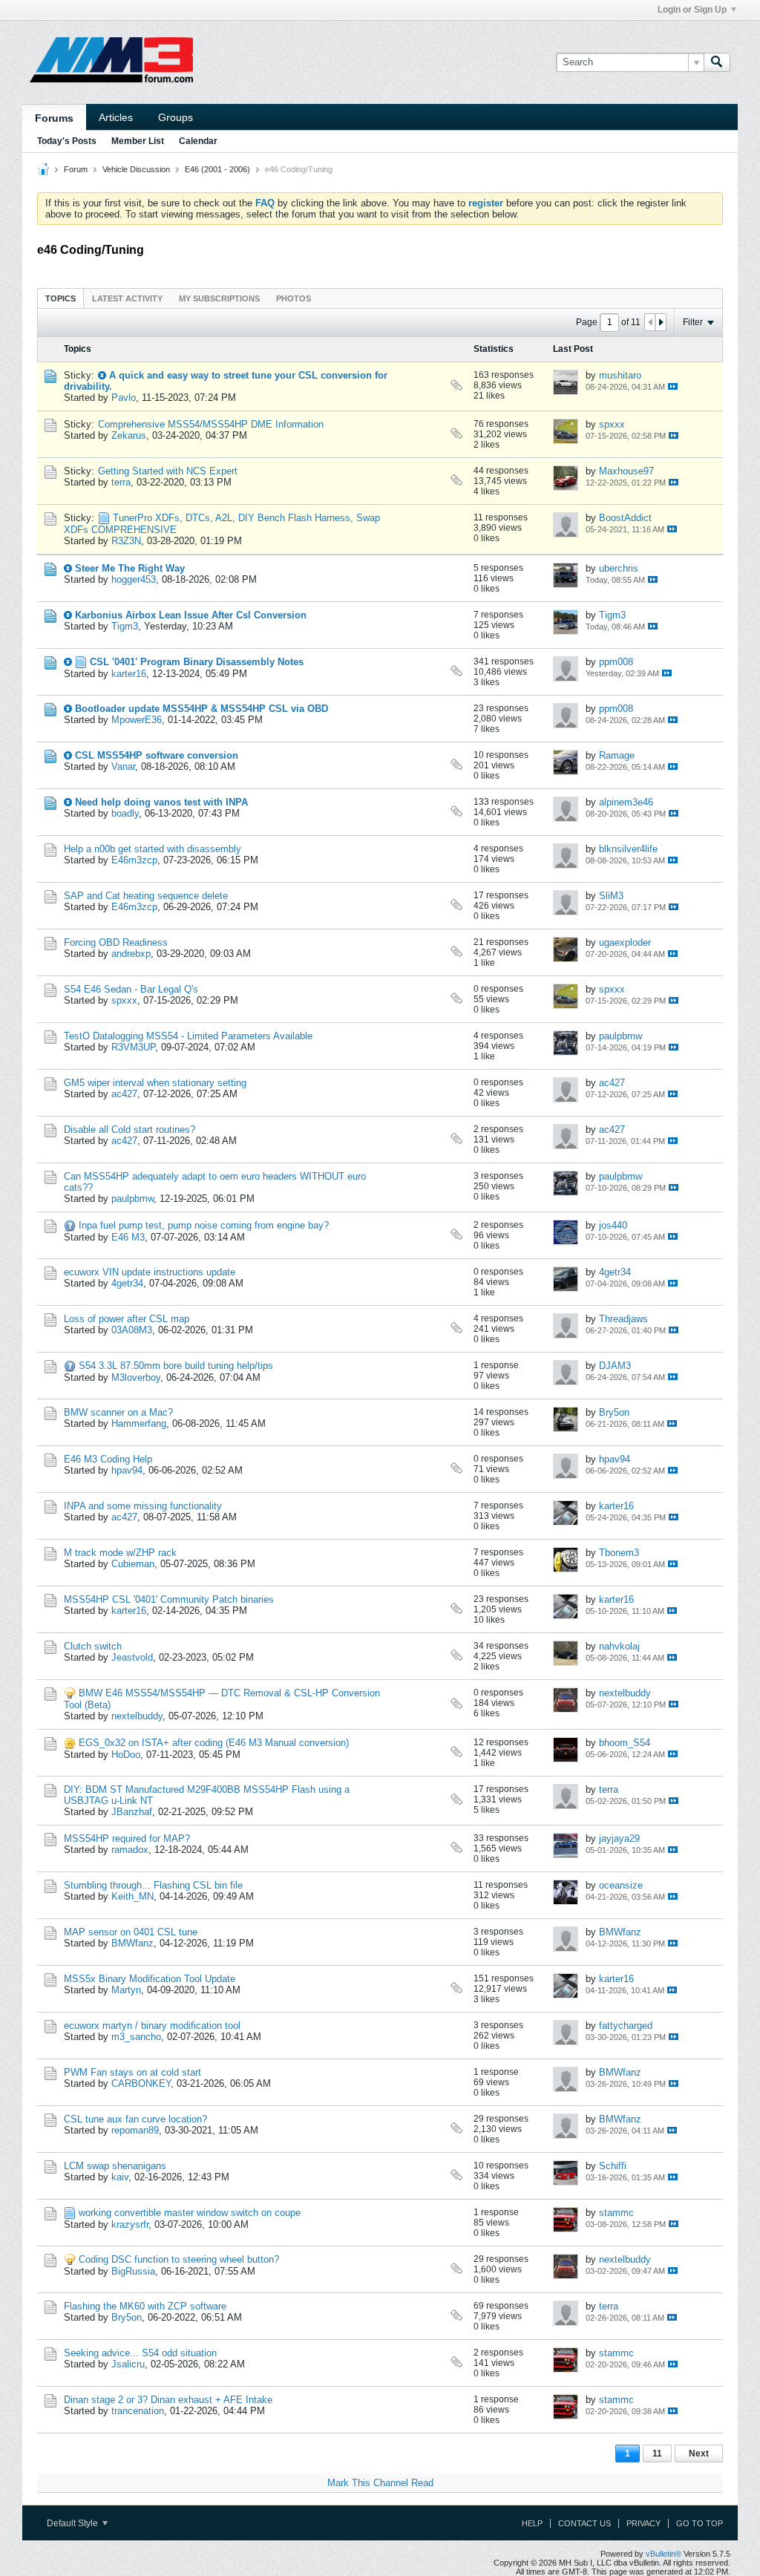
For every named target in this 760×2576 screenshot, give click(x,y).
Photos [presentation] (294, 298)
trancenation (138, 2411)
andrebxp (131, 954)
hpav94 (127, 1470)
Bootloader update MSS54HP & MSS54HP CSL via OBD (202, 709)
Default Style (73, 2523)
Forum (76, 169)
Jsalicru (128, 2364)
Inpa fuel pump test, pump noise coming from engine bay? (204, 1225)
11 (657, 2454)
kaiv (120, 2177)
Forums (54, 118)
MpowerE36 (137, 720)
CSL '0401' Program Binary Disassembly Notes (197, 662)
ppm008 (616, 662)
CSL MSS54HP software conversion (157, 755)
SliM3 (611, 896)
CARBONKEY (141, 2083)
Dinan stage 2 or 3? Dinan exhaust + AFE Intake (168, 2400)
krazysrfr (130, 2224)
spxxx (612, 424)
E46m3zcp (134, 860)
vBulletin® (664, 2554)
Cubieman (133, 1564)
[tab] (60, 298)
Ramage (617, 755)
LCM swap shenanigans (115, 2166)
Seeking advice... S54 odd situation (140, 2353)
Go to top (700, 2523)
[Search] (717, 62)
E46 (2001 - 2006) (217, 169)
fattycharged (626, 2026)
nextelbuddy (137, 1716)
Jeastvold (132, 1657)
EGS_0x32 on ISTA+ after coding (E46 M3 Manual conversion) (214, 1743)
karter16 (129, 674)
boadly (125, 813)
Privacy (643, 2523)
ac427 (124, 1094)
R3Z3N (126, 541)
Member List (138, 141)
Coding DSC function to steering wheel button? (179, 2259)
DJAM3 (615, 1366)
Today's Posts (67, 141)
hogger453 (134, 579)
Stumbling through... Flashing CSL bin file (153, 1885)
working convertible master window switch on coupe (190, 2213)
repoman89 (135, 2130)
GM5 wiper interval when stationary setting (155, 1083)
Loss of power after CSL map (127, 1319)
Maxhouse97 (626, 471)
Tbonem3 (619, 1553)
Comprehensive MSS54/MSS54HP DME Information (211, 424)
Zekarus (129, 435)
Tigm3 (125, 626)
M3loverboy (136, 1377)
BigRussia (133, 2271)
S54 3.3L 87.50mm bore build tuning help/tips (176, 1366)
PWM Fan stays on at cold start (132, 2072)
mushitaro (620, 375)
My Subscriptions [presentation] (219, 298)
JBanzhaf (132, 1812)
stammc (616, 2213)
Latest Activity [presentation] (127, 298)
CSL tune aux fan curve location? (135, 2119)
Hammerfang (139, 1423)
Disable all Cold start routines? (130, 1130)
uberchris (619, 568)
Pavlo (124, 398)
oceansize (621, 1885)
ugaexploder (625, 942)
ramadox (130, 1850)
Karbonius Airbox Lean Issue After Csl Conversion (191, 615)
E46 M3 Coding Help (108, 1459)
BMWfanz (132, 1943)
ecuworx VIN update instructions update (150, 1272)
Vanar (123, 766)
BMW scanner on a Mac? (118, 1412)
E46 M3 (128, 1237)
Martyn (126, 1990)
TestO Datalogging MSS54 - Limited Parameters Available (188, 1036)
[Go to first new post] (102, 375)
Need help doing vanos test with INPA (161, 802)
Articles (116, 117)
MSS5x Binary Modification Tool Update (150, 1979)
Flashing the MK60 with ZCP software (145, 2306)
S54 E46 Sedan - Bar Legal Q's (131, 989)
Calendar (198, 141)
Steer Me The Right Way (130, 568)
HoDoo (126, 1755)
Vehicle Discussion (136, 169)
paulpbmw (620, 1036)
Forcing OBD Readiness (116, 942)
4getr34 (127, 1283)
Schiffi (613, 2166)
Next (699, 2454)
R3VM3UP (133, 1047)
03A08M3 (132, 1330)
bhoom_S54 (625, 1743)
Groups (176, 117)
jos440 (613, 1225)
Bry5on (614, 1412)
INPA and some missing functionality (143, 1506)
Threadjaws (623, 1319)
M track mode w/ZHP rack (120, 1553)
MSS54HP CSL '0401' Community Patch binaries (169, 1599)
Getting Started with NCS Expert (168, 471)
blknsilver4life (628, 849)
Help (532, 2523)
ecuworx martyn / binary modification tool (152, 2026)
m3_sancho (136, 2037)
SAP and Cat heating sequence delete (146, 896)
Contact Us (584, 2523)
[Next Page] (661, 322)
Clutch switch (93, 1646)
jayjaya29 (619, 1838)
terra (121, 482)
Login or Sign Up (692, 10)
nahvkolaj (619, 1646)
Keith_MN (132, 1896)
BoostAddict (625, 518)
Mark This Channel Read (380, 2483)
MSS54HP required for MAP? (127, 1838)
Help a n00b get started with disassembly (153, 849)
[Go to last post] (673, 386)
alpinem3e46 (626, 802)
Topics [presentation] (60, 298)
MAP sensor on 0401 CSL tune (131, 1932)
